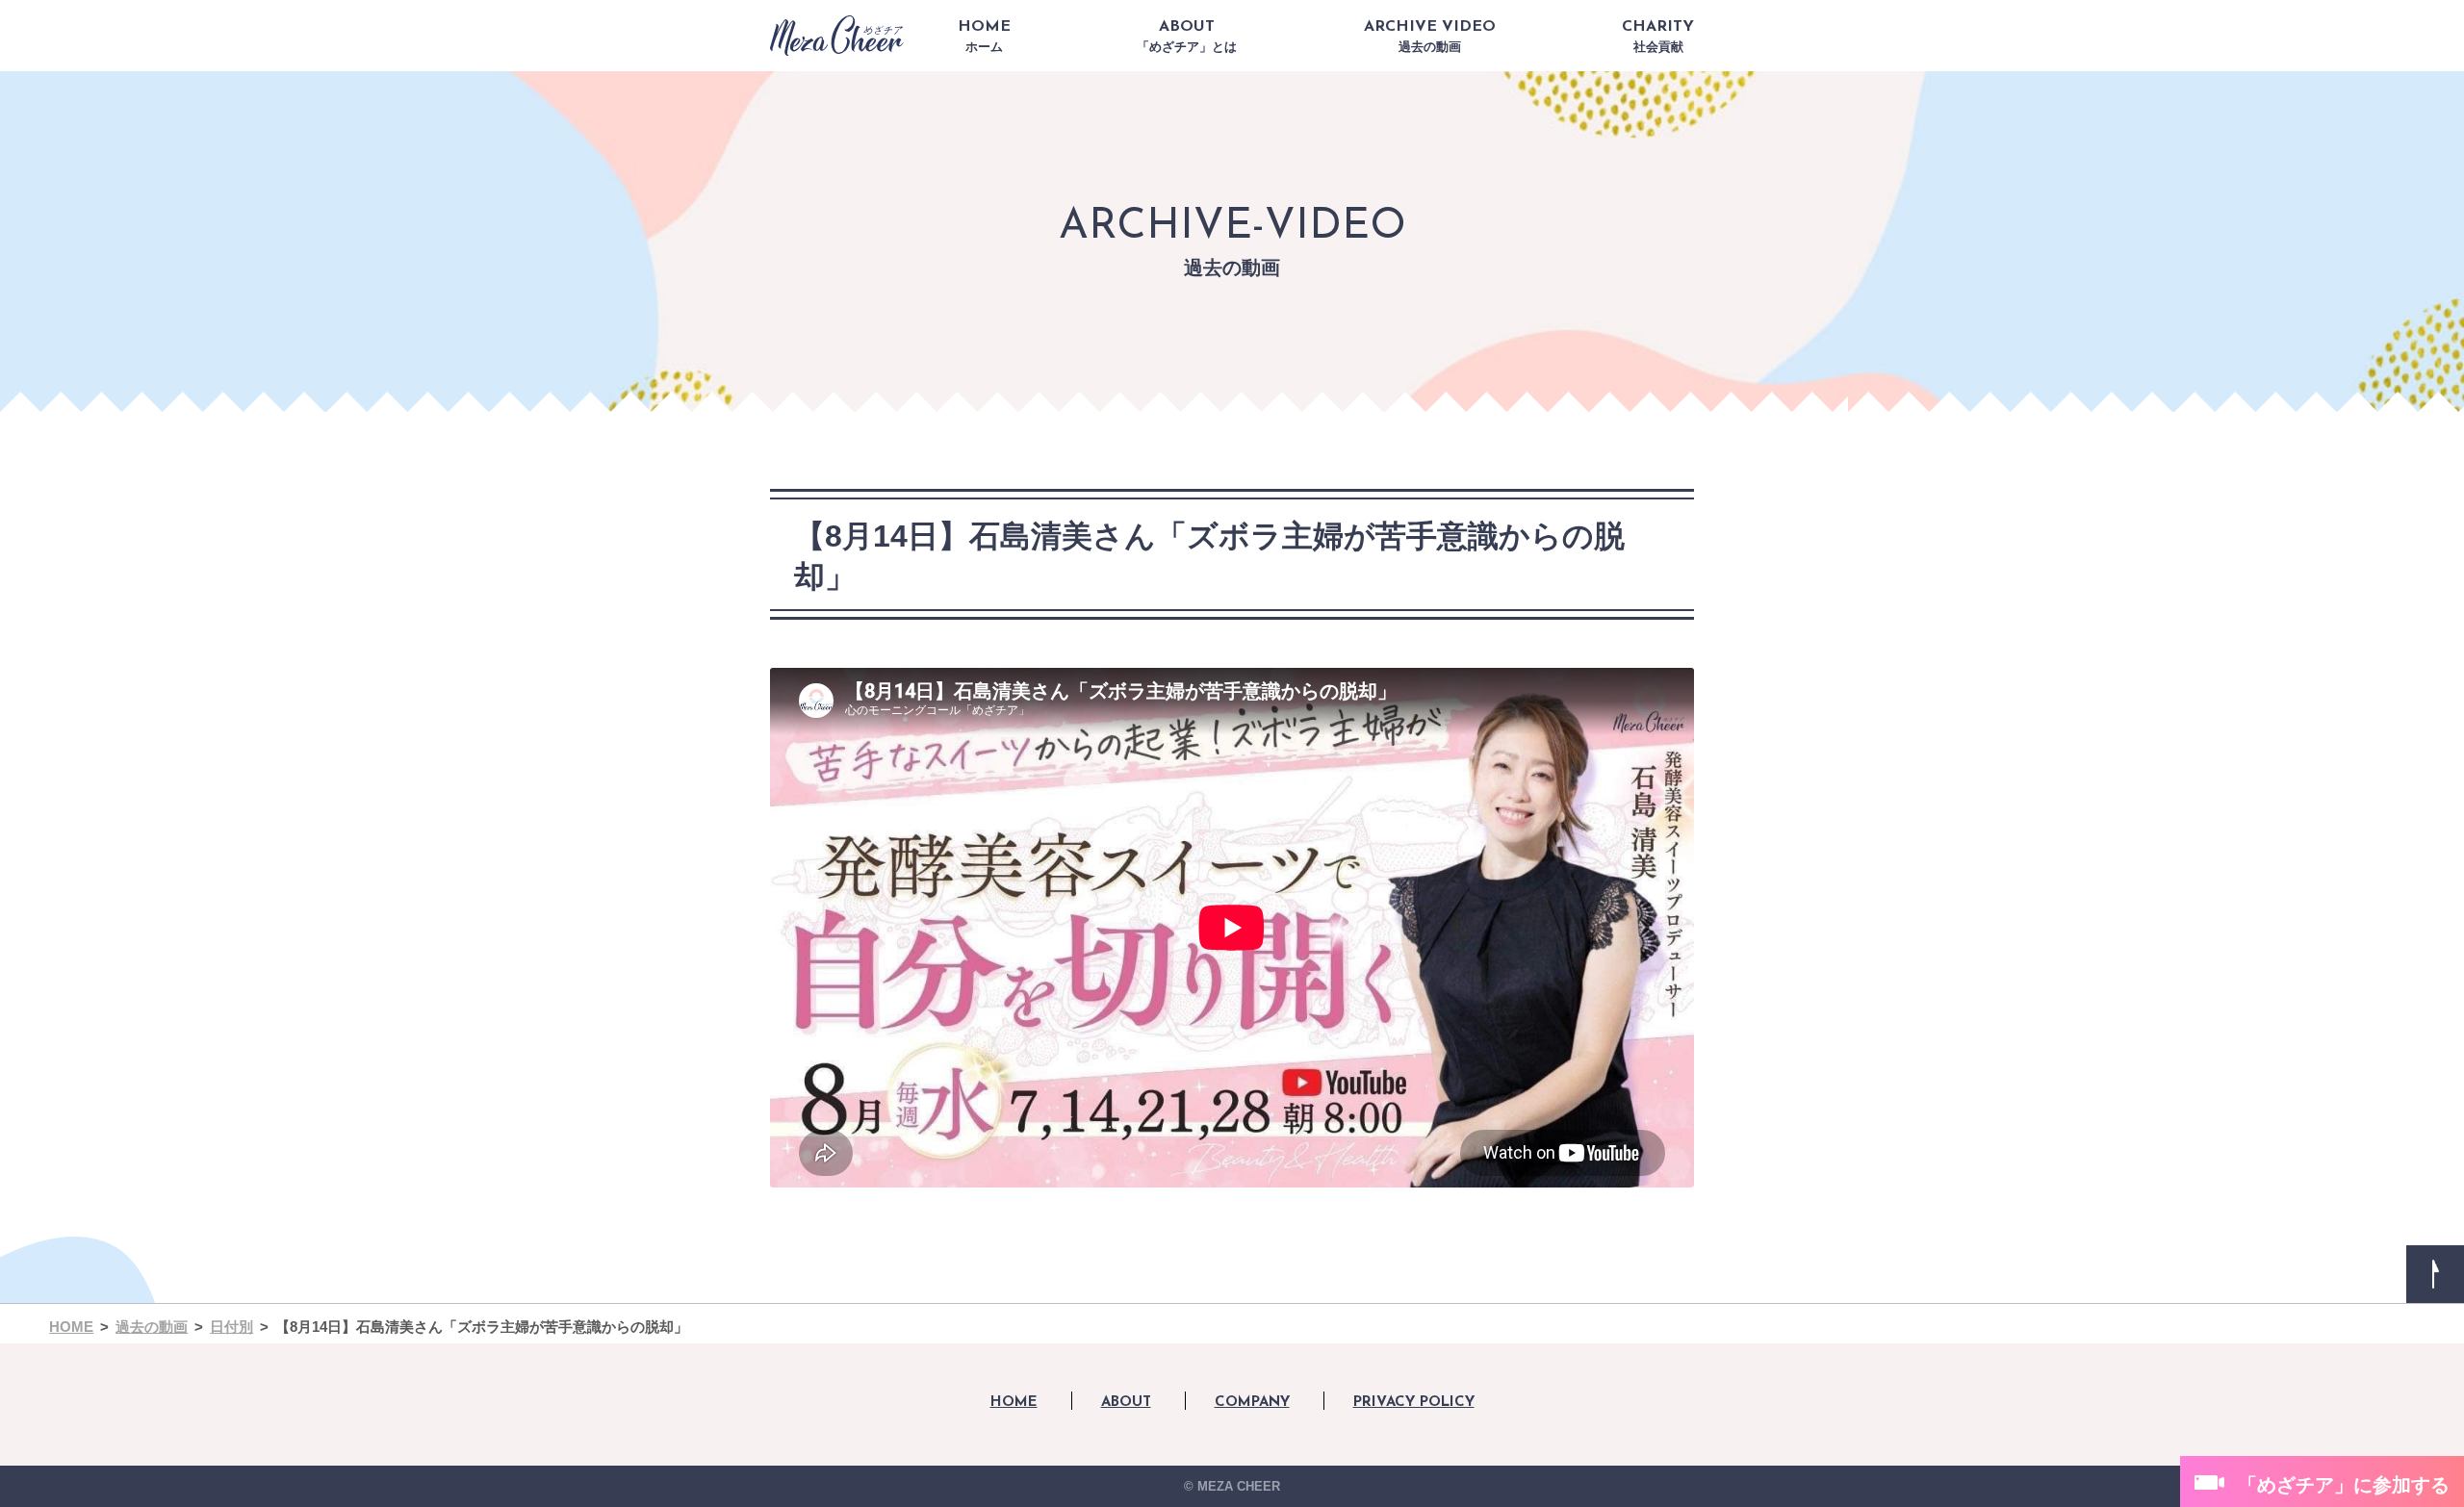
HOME (984, 37)
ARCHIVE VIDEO (1430, 37)
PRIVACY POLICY (1414, 1403)
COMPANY (1252, 1403)
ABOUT (1187, 37)
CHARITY (1658, 37)
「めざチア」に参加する (2344, 1485)
